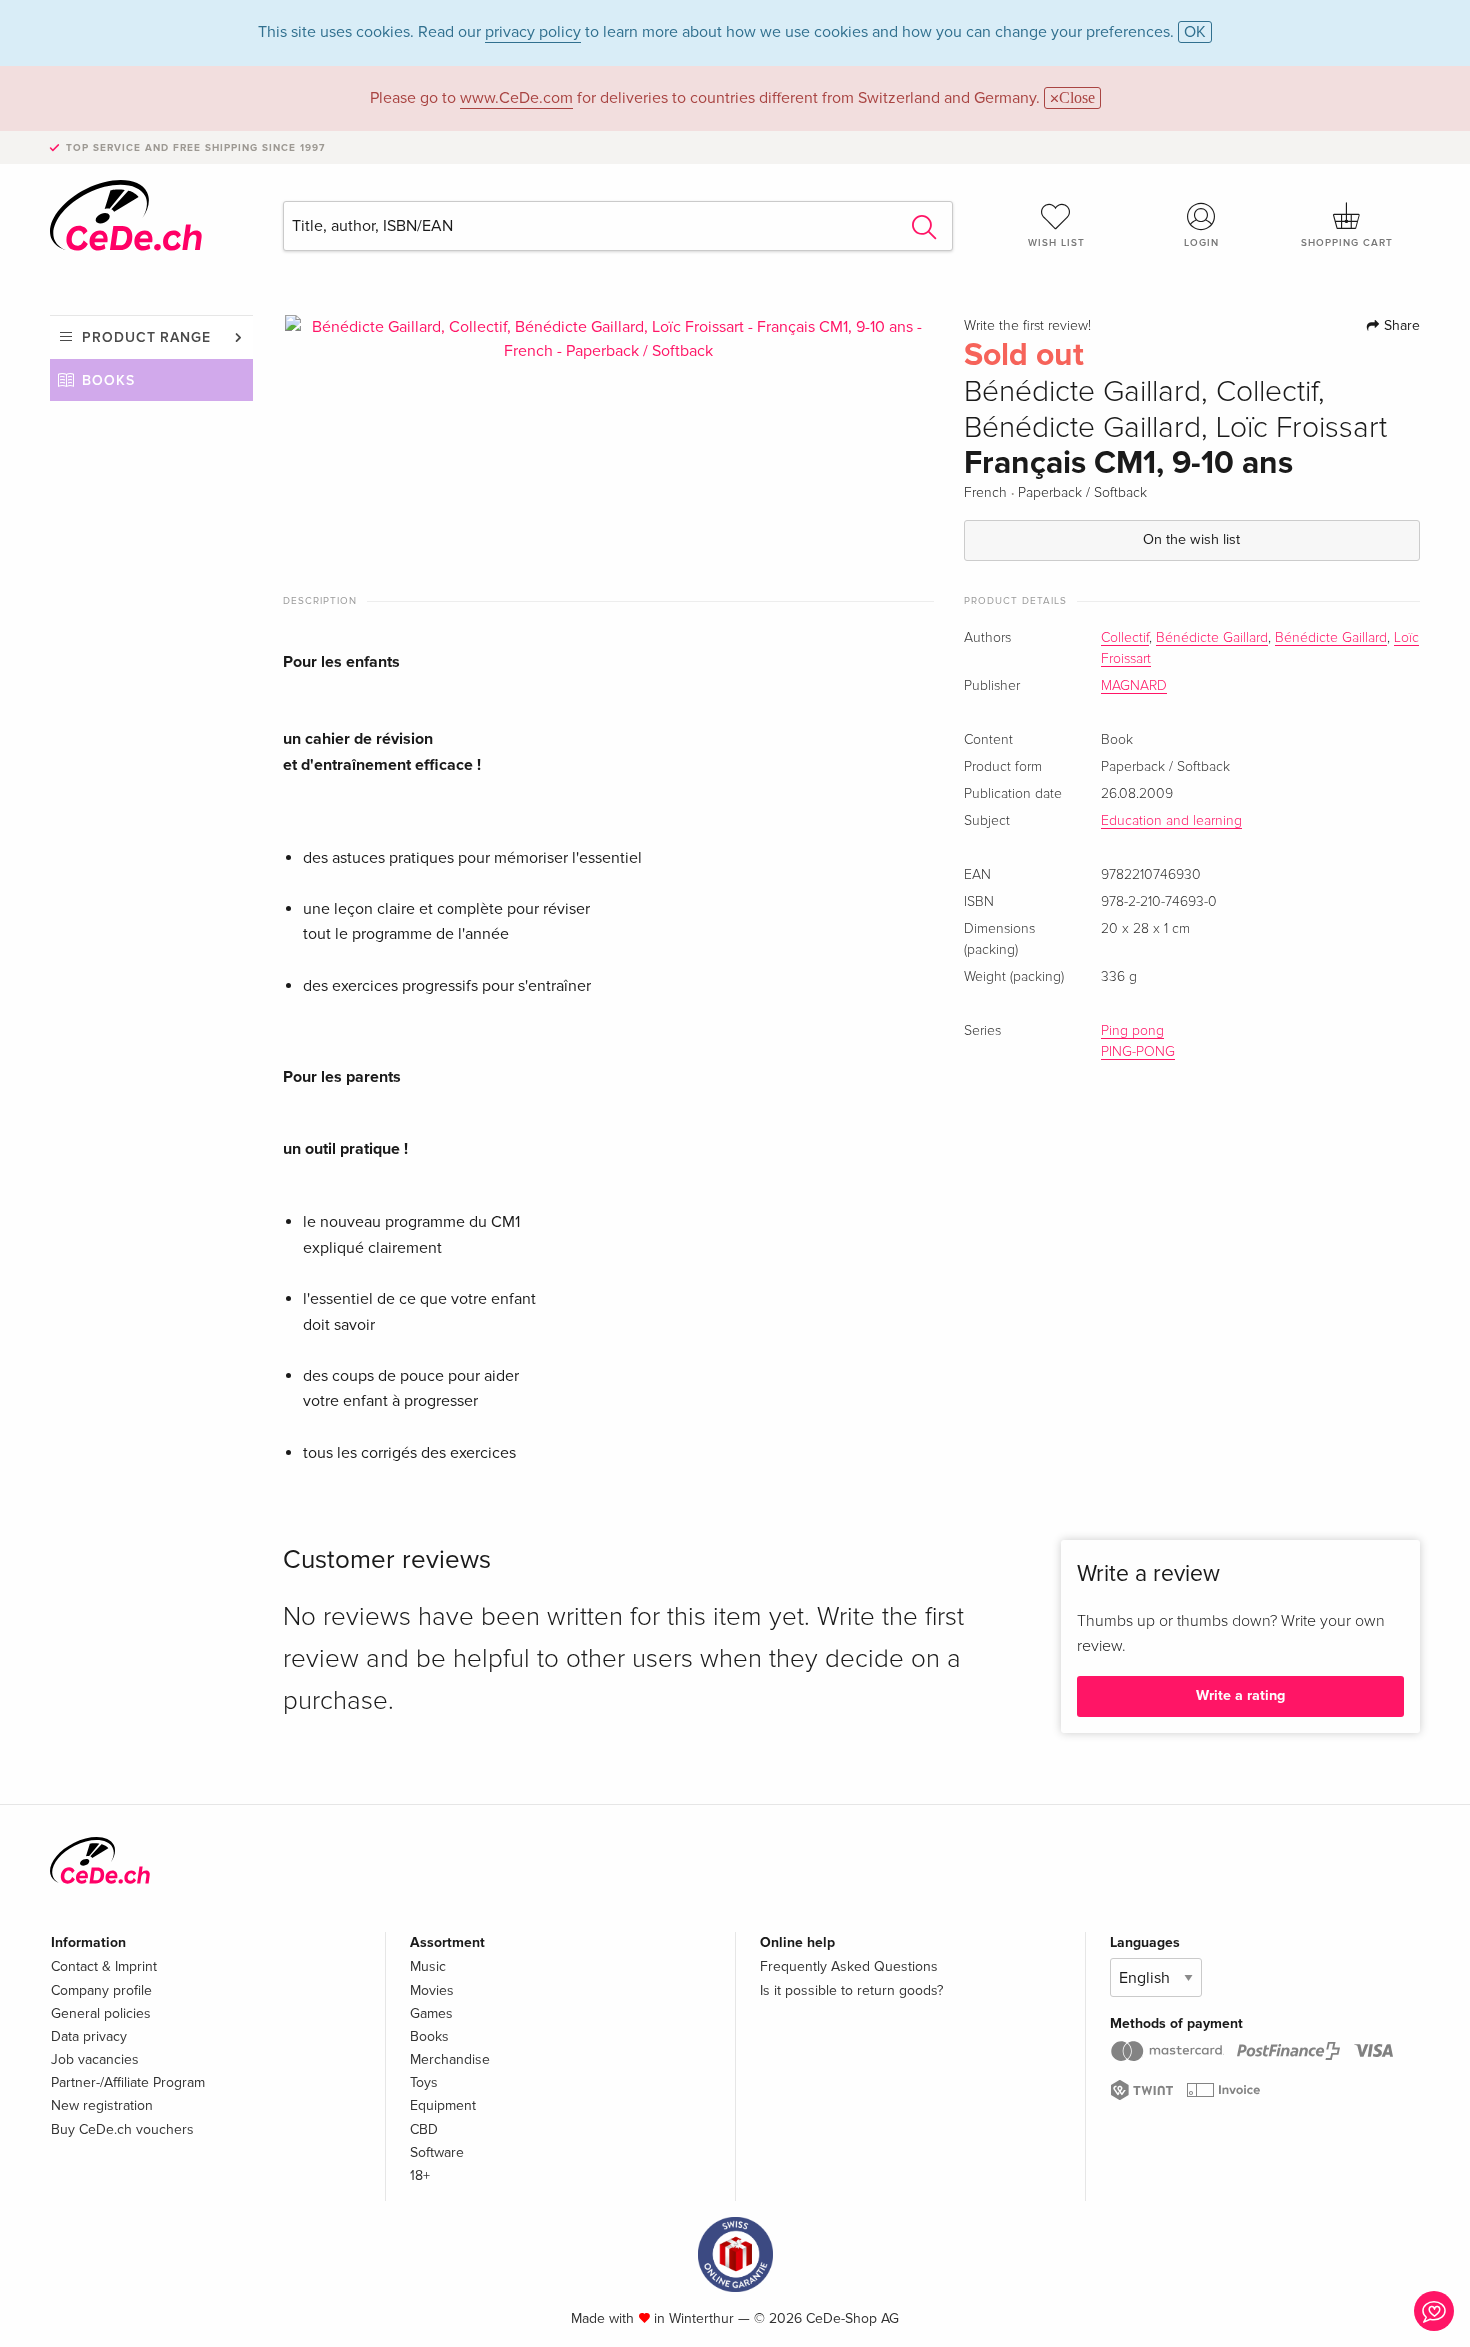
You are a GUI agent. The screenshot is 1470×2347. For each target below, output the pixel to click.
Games (431, 2013)
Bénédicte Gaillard (1212, 638)
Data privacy (89, 2036)
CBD (424, 2129)
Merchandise (450, 2059)
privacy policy (533, 32)
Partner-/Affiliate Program (128, 2082)
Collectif (1125, 638)
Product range (146, 337)
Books (108, 380)
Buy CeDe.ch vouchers (122, 2129)
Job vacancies (95, 2059)
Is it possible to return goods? (851, 1990)
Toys (424, 2082)
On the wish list (1191, 539)
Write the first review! (1027, 326)
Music (428, 1966)
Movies (432, 1990)
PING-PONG (1138, 1052)
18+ (420, 2175)
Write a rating (1240, 1695)
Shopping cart (1347, 243)
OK (1195, 32)
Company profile (101, 1990)
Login (1201, 243)
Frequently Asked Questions (849, 1966)
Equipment (443, 2105)
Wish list (1056, 243)
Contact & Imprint (104, 1966)
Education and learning (1171, 821)
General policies (101, 2013)
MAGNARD (1134, 686)
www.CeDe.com (516, 98)
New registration (102, 2105)
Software (437, 2152)
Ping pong (1132, 1031)
